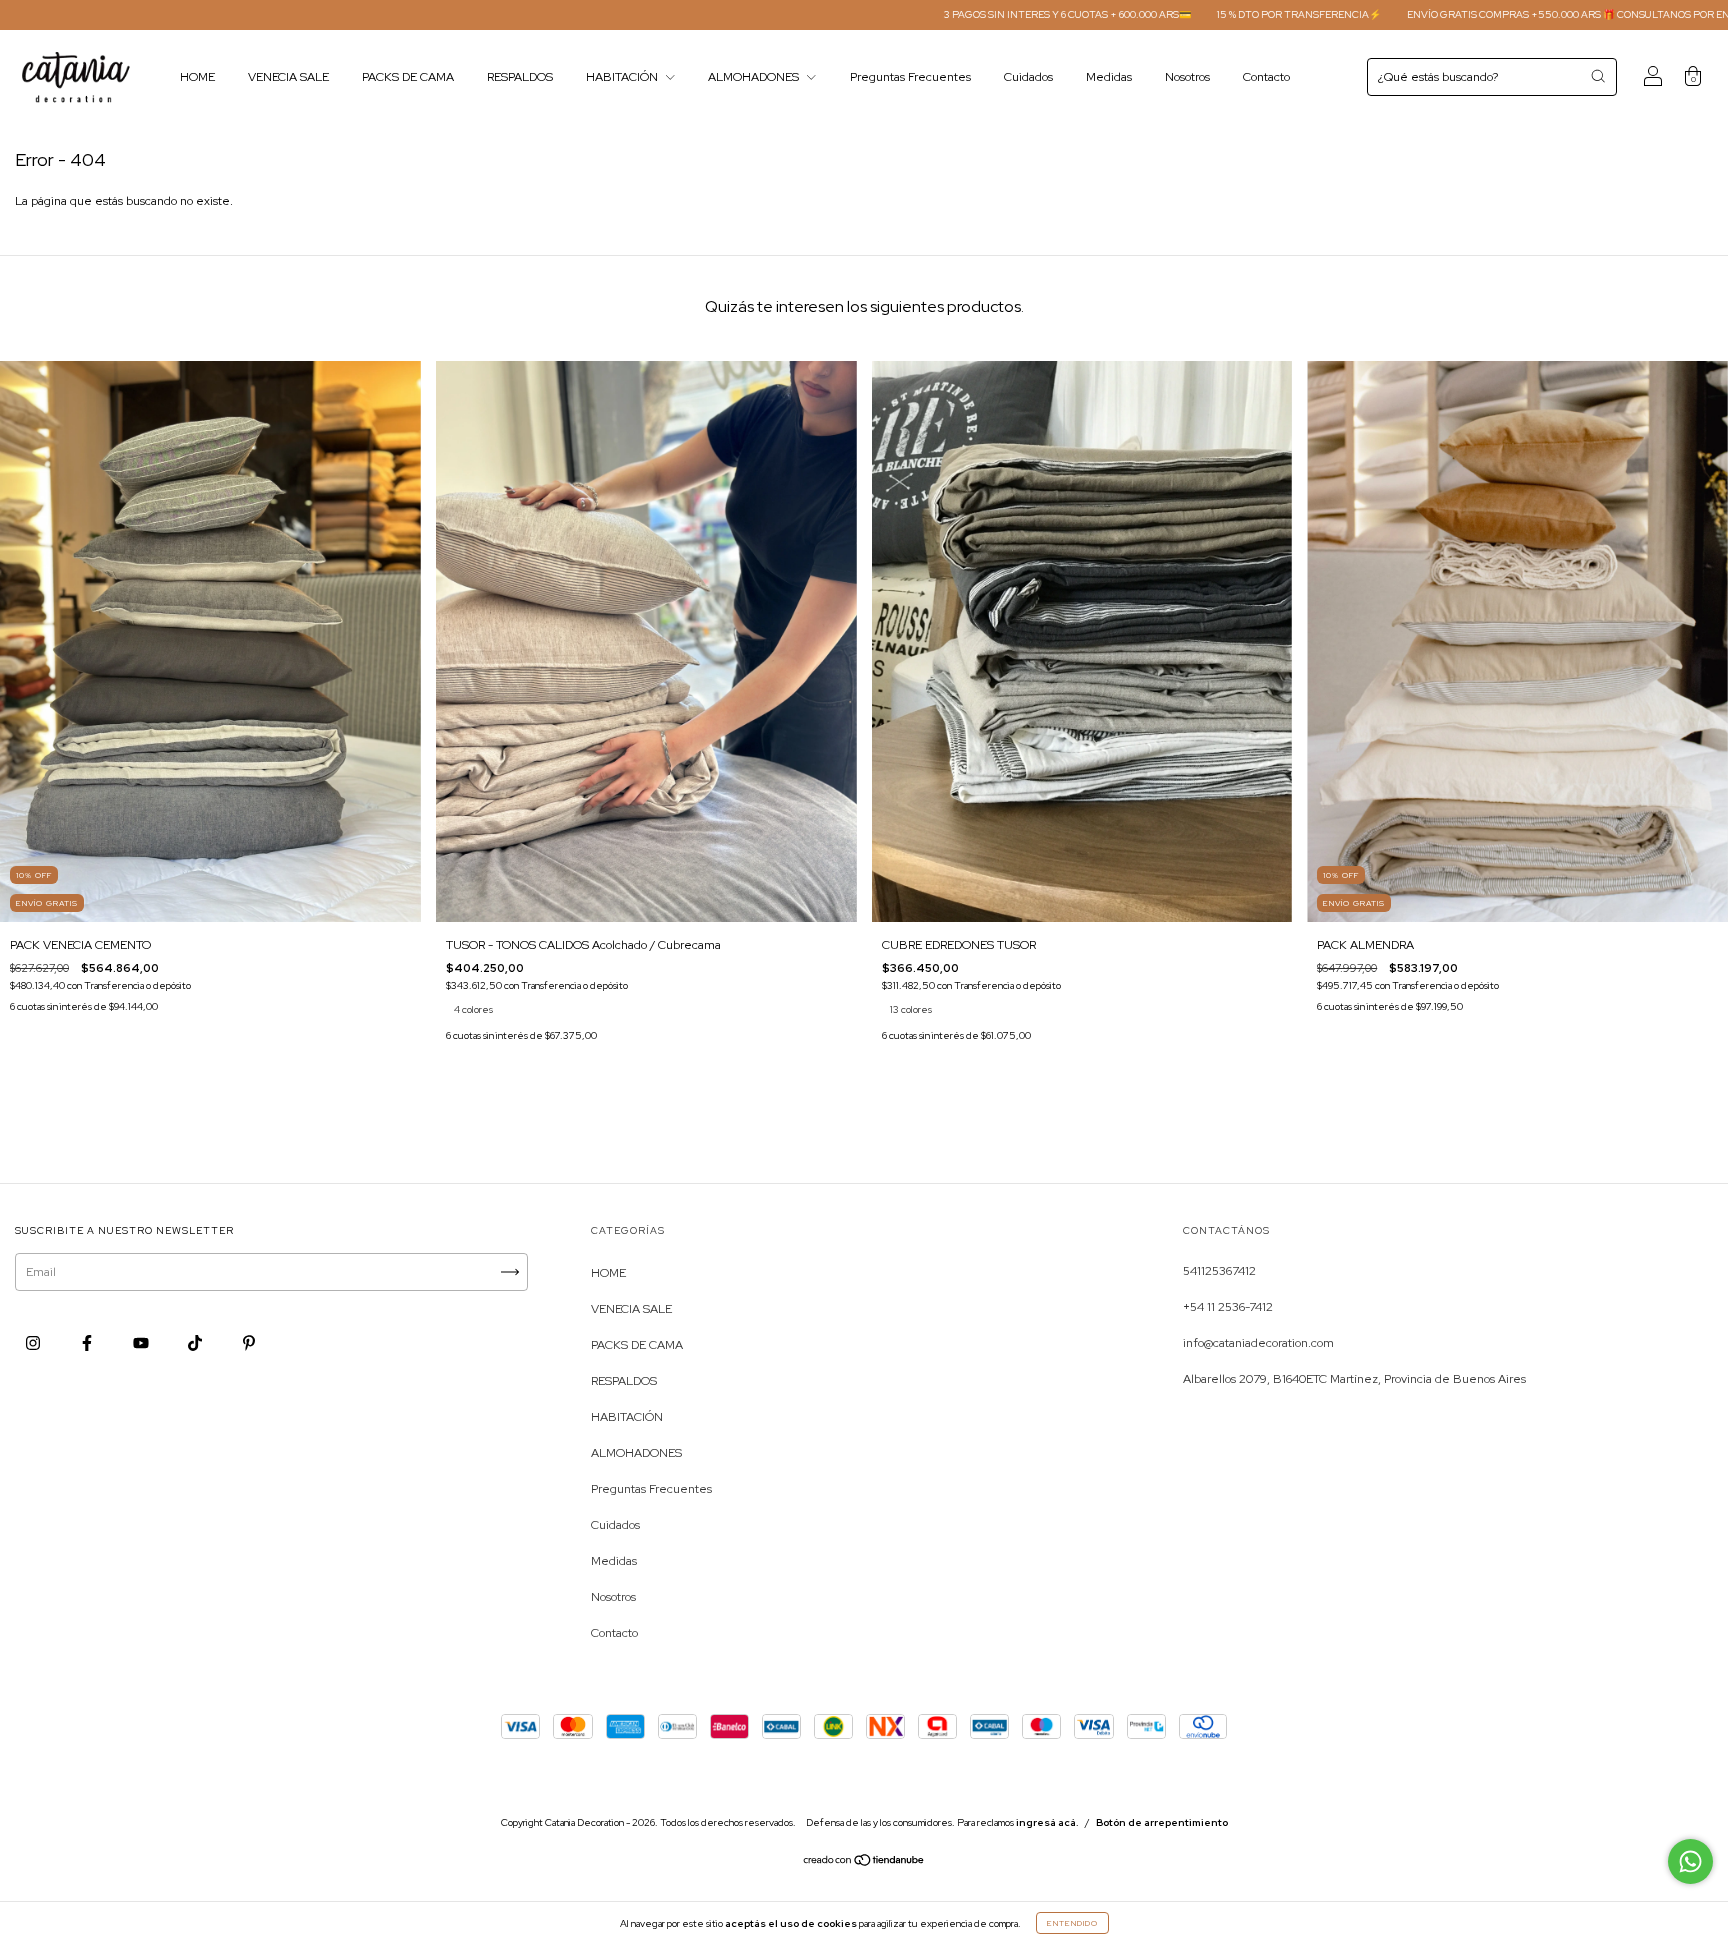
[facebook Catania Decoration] (88, 1343)
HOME (197, 77)
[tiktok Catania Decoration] (196, 1343)
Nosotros (1187, 77)
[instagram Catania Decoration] (34, 1343)
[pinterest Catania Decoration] (249, 1343)
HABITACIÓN (623, 77)
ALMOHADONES (755, 77)
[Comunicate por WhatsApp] (1690, 1861)
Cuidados (1028, 77)
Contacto (1266, 77)
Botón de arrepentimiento (1162, 1822)
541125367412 (1219, 1271)
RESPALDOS (520, 77)
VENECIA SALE (288, 77)
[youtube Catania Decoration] (142, 1343)
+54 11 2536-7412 (1228, 1307)
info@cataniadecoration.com (1258, 1343)
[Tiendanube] (864, 1863)
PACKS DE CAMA (408, 77)
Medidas (1109, 77)
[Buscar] (1598, 76)
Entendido (1072, 1923)
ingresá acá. (1047, 1822)
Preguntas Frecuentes (910, 77)
